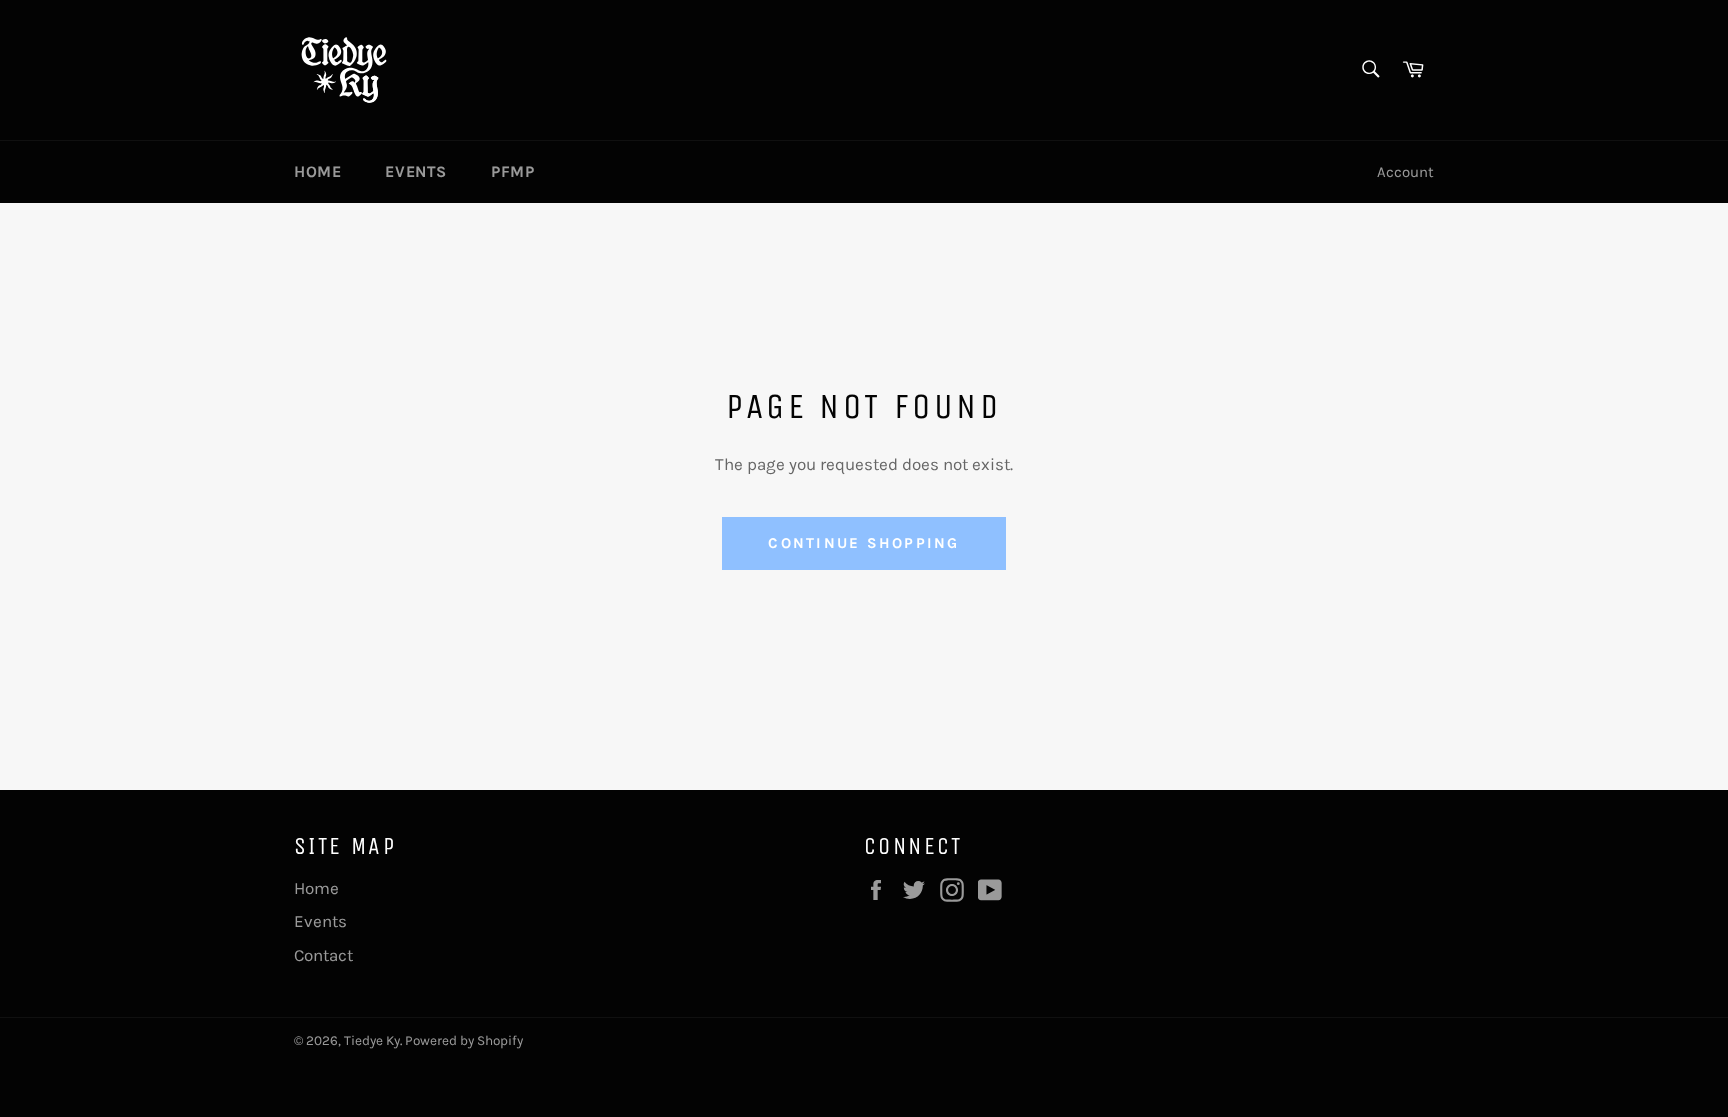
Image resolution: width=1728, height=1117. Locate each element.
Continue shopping (863, 543)
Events (416, 171)
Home (317, 171)
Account (1405, 172)
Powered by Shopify (464, 1040)
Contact (323, 955)
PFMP (512, 171)
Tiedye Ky (372, 1040)
